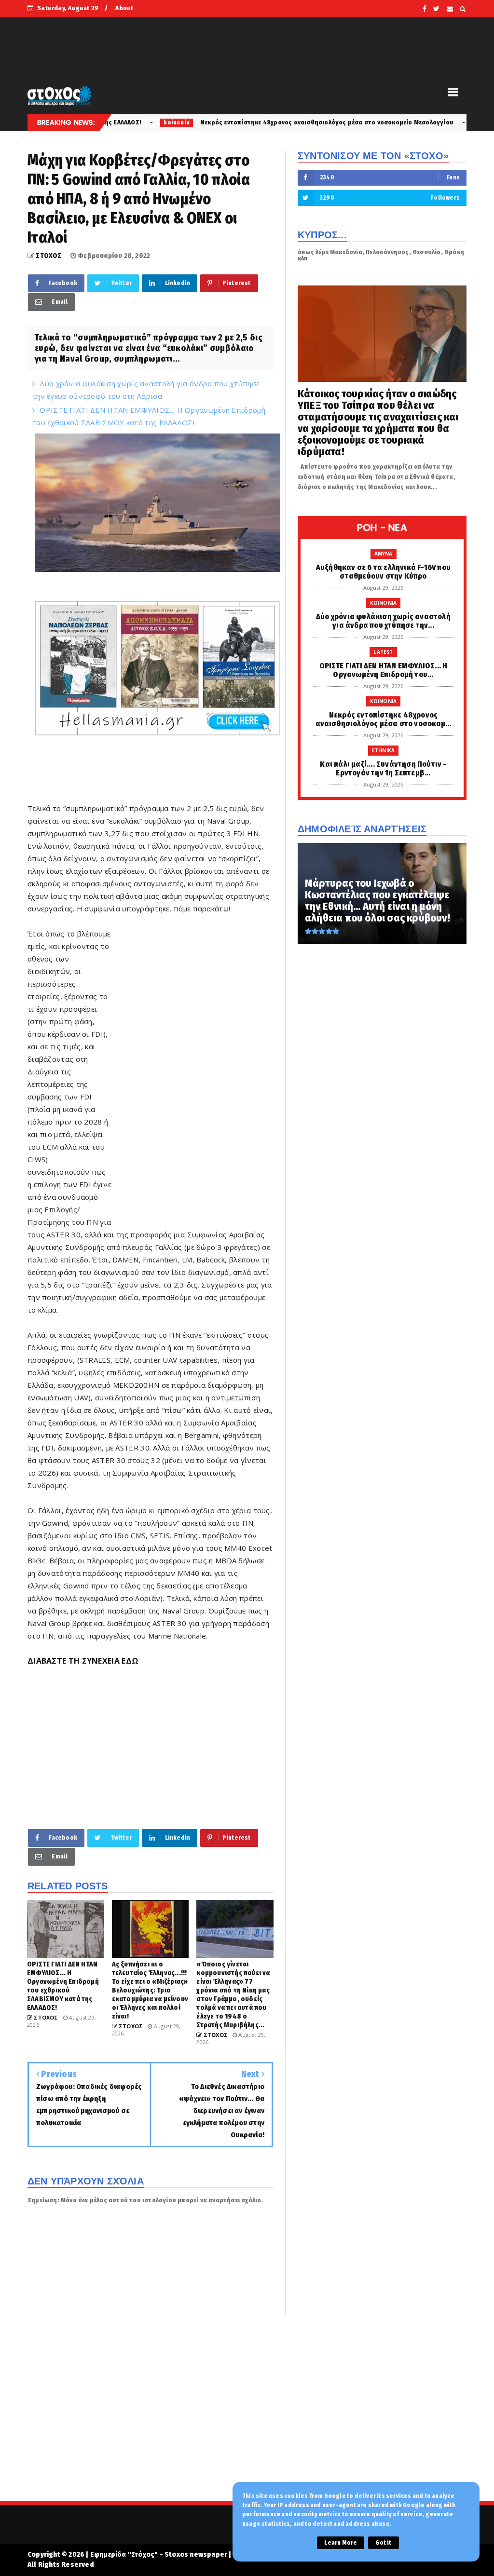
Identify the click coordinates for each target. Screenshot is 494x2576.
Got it (383, 2543)
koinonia (384, 603)
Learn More (341, 2543)
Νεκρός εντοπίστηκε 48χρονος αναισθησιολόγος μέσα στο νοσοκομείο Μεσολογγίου (218, 122)
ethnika (378, 122)
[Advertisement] (192, 1074)
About (124, 8)
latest (383, 652)
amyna (384, 554)
